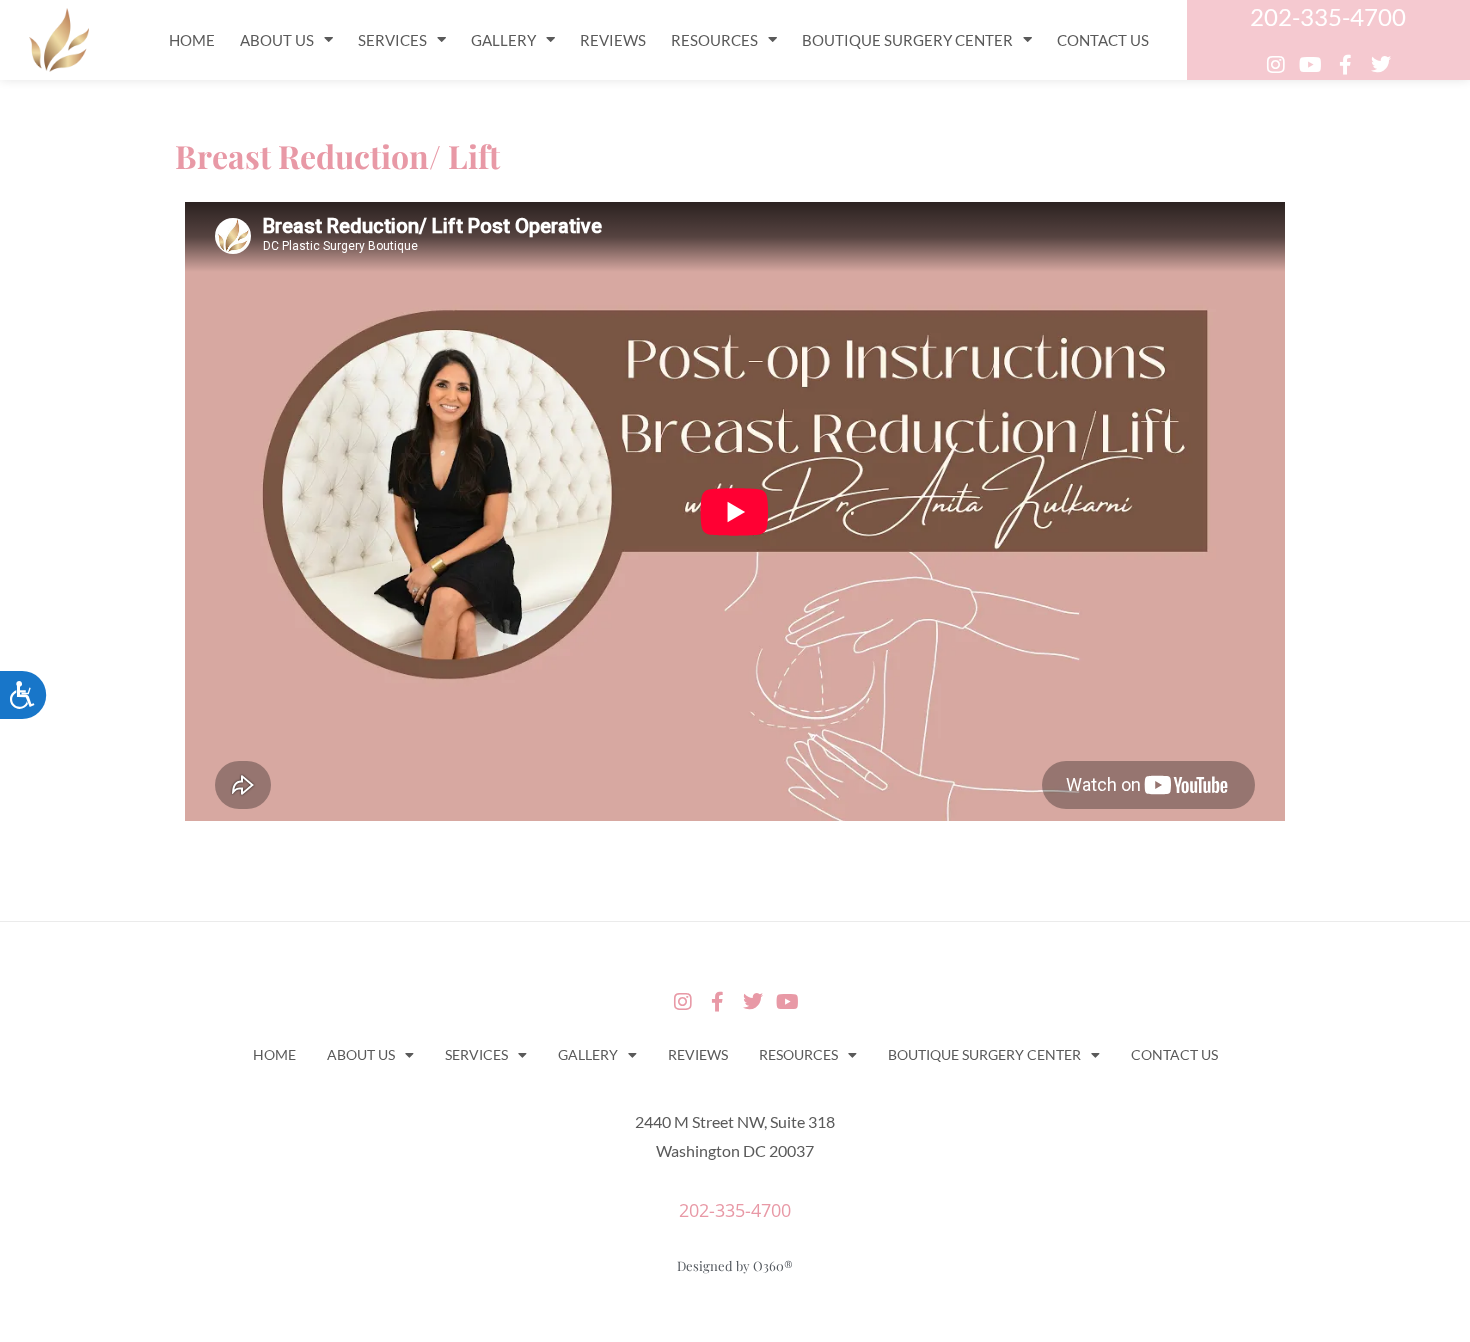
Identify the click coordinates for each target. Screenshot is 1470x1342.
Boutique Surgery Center (907, 40)
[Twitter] (1381, 65)
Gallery (503, 40)
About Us (277, 40)
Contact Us (1103, 40)
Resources (714, 40)
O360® (773, 1265)
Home (192, 40)
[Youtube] (1311, 65)
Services (392, 40)
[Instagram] (1276, 65)
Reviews (613, 40)
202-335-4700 (1328, 16)
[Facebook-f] (1346, 65)
